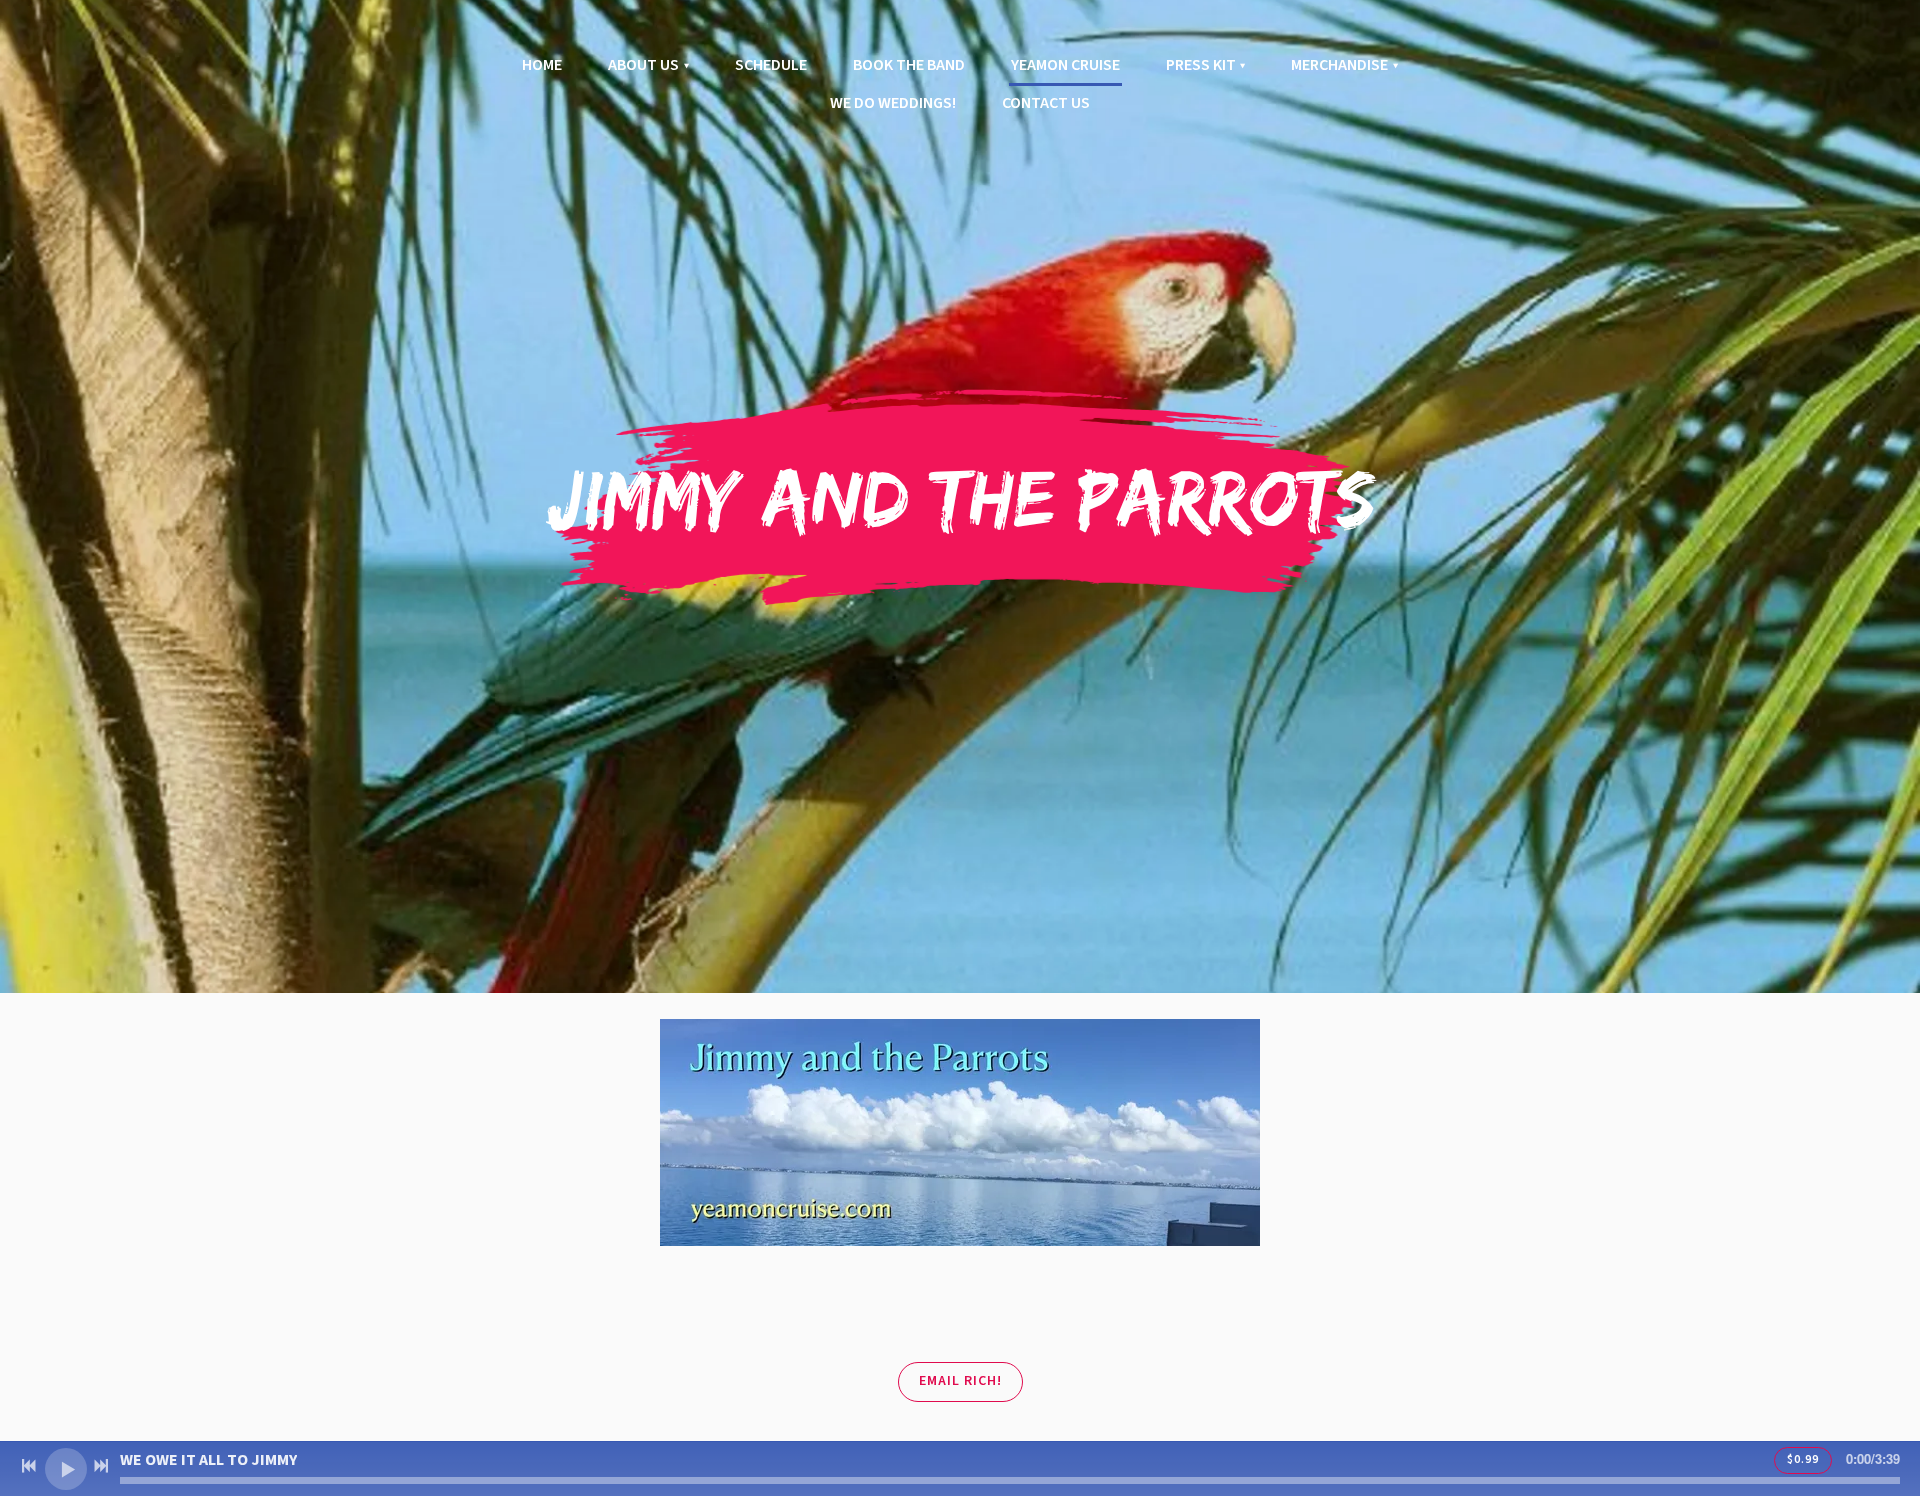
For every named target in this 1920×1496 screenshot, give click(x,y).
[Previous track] (29, 1466)
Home (542, 65)
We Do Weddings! (893, 103)
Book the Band (909, 65)
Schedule (771, 65)
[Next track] (101, 1466)
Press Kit (1201, 65)
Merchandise (1339, 65)
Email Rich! (960, 1381)
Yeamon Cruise (1065, 65)
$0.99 (1803, 1459)
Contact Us (1046, 103)
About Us (643, 65)
